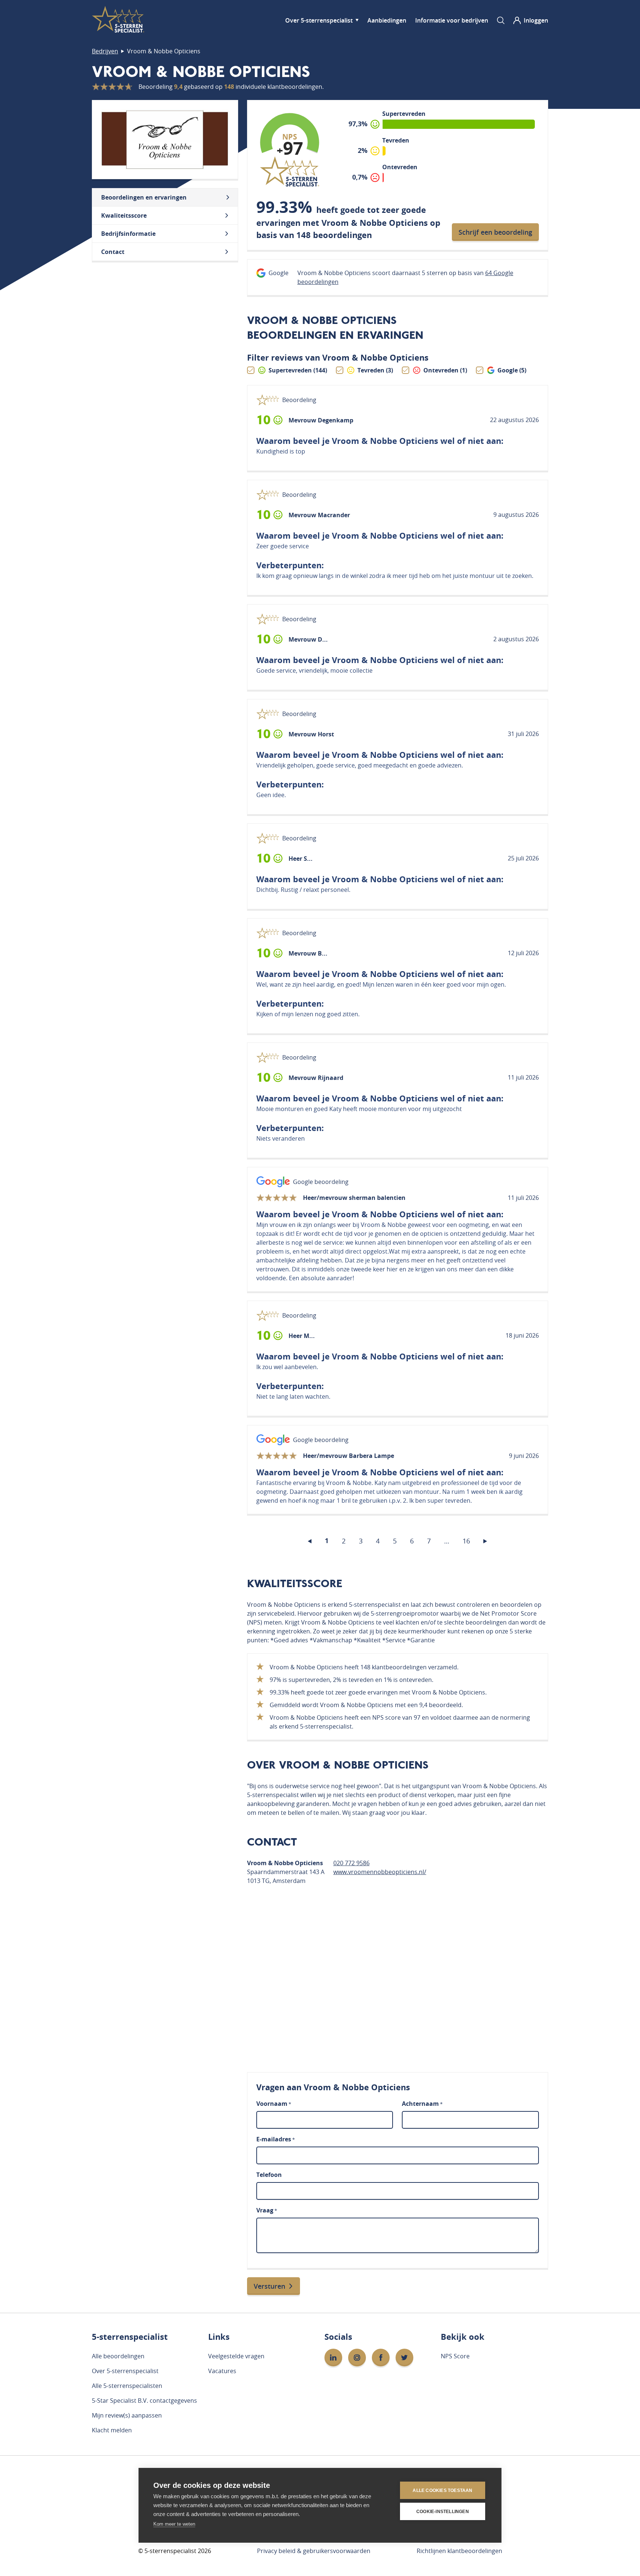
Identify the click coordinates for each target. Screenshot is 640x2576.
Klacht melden (112, 2430)
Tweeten (471, 420)
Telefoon (269, 2175)
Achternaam (422, 2104)
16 (466, 1541)
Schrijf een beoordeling (495, 232)
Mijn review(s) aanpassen (127, 2415)
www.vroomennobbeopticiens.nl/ (380, 1872)
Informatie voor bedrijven (452, 20)
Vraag (267, 2210)
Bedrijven (105, 51)
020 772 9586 (351, 1863)
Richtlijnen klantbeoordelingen (459, 2551)
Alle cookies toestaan (442, 2490)
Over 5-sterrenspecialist (319, 20)
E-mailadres (276, 2139)
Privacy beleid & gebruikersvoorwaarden (314, 2551)
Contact (113, 252)
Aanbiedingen (387, 20)
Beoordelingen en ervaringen (144, 197)
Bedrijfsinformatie (128, 234)
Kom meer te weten (174, 2524)
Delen (439, 421)
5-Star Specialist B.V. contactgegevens (144, 2401)
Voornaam (274, 2104)
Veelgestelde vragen (236, 2356)
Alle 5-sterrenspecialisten (127, 2386)
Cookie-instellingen (443, 2512)
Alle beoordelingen (118, 2356)
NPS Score (455, 2356)
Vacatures (222, 2371)
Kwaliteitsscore (124, 215)
